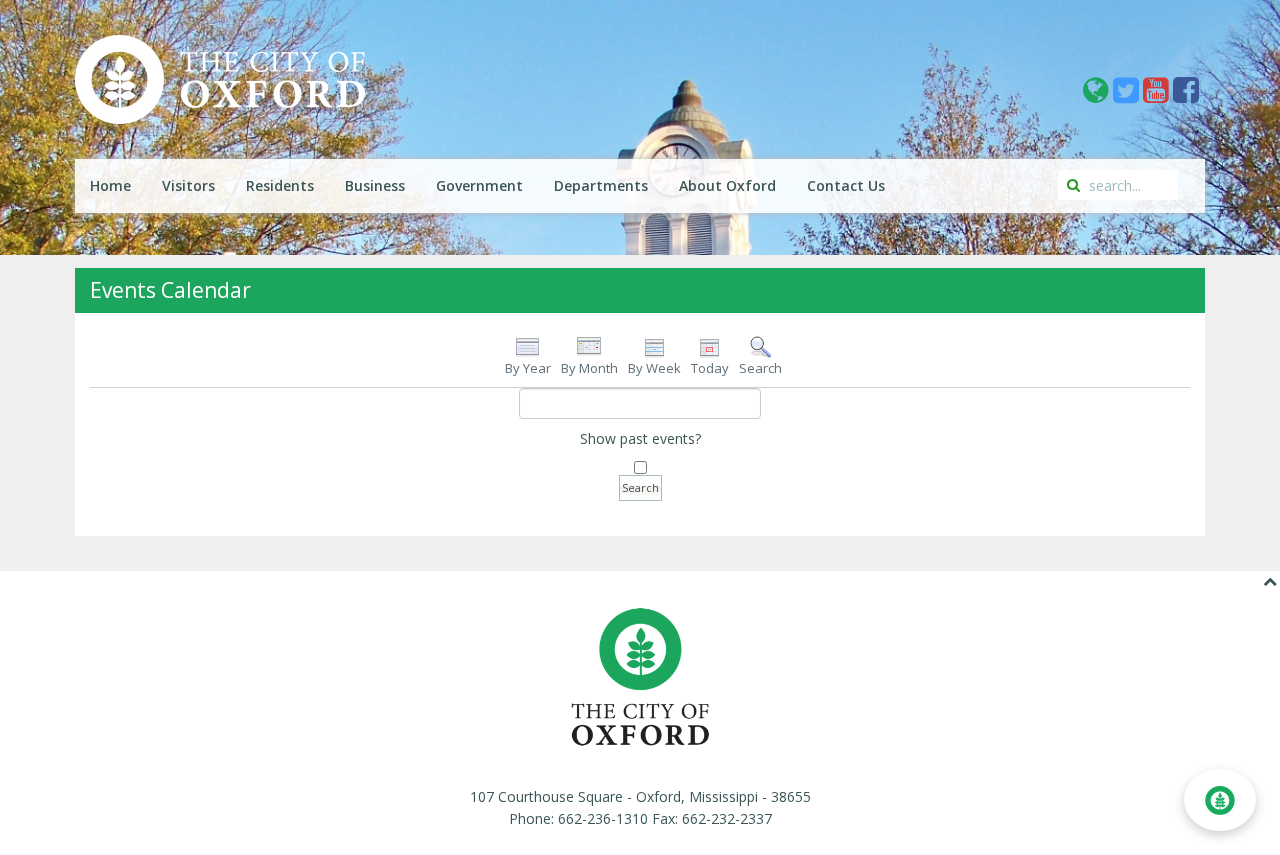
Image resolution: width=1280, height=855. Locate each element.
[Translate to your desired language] (1098, 95)
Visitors (188, 185)
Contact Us (846, 185)
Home (110, 185)
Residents (280, 185)
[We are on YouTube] (1158, 95)
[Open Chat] (1220, 800)
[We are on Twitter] (1128, 95)
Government (479, 185)
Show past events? (640, 438)
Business (375, 185)
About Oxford (727, 185)
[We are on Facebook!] (1186, 95)
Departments (601, 185)
